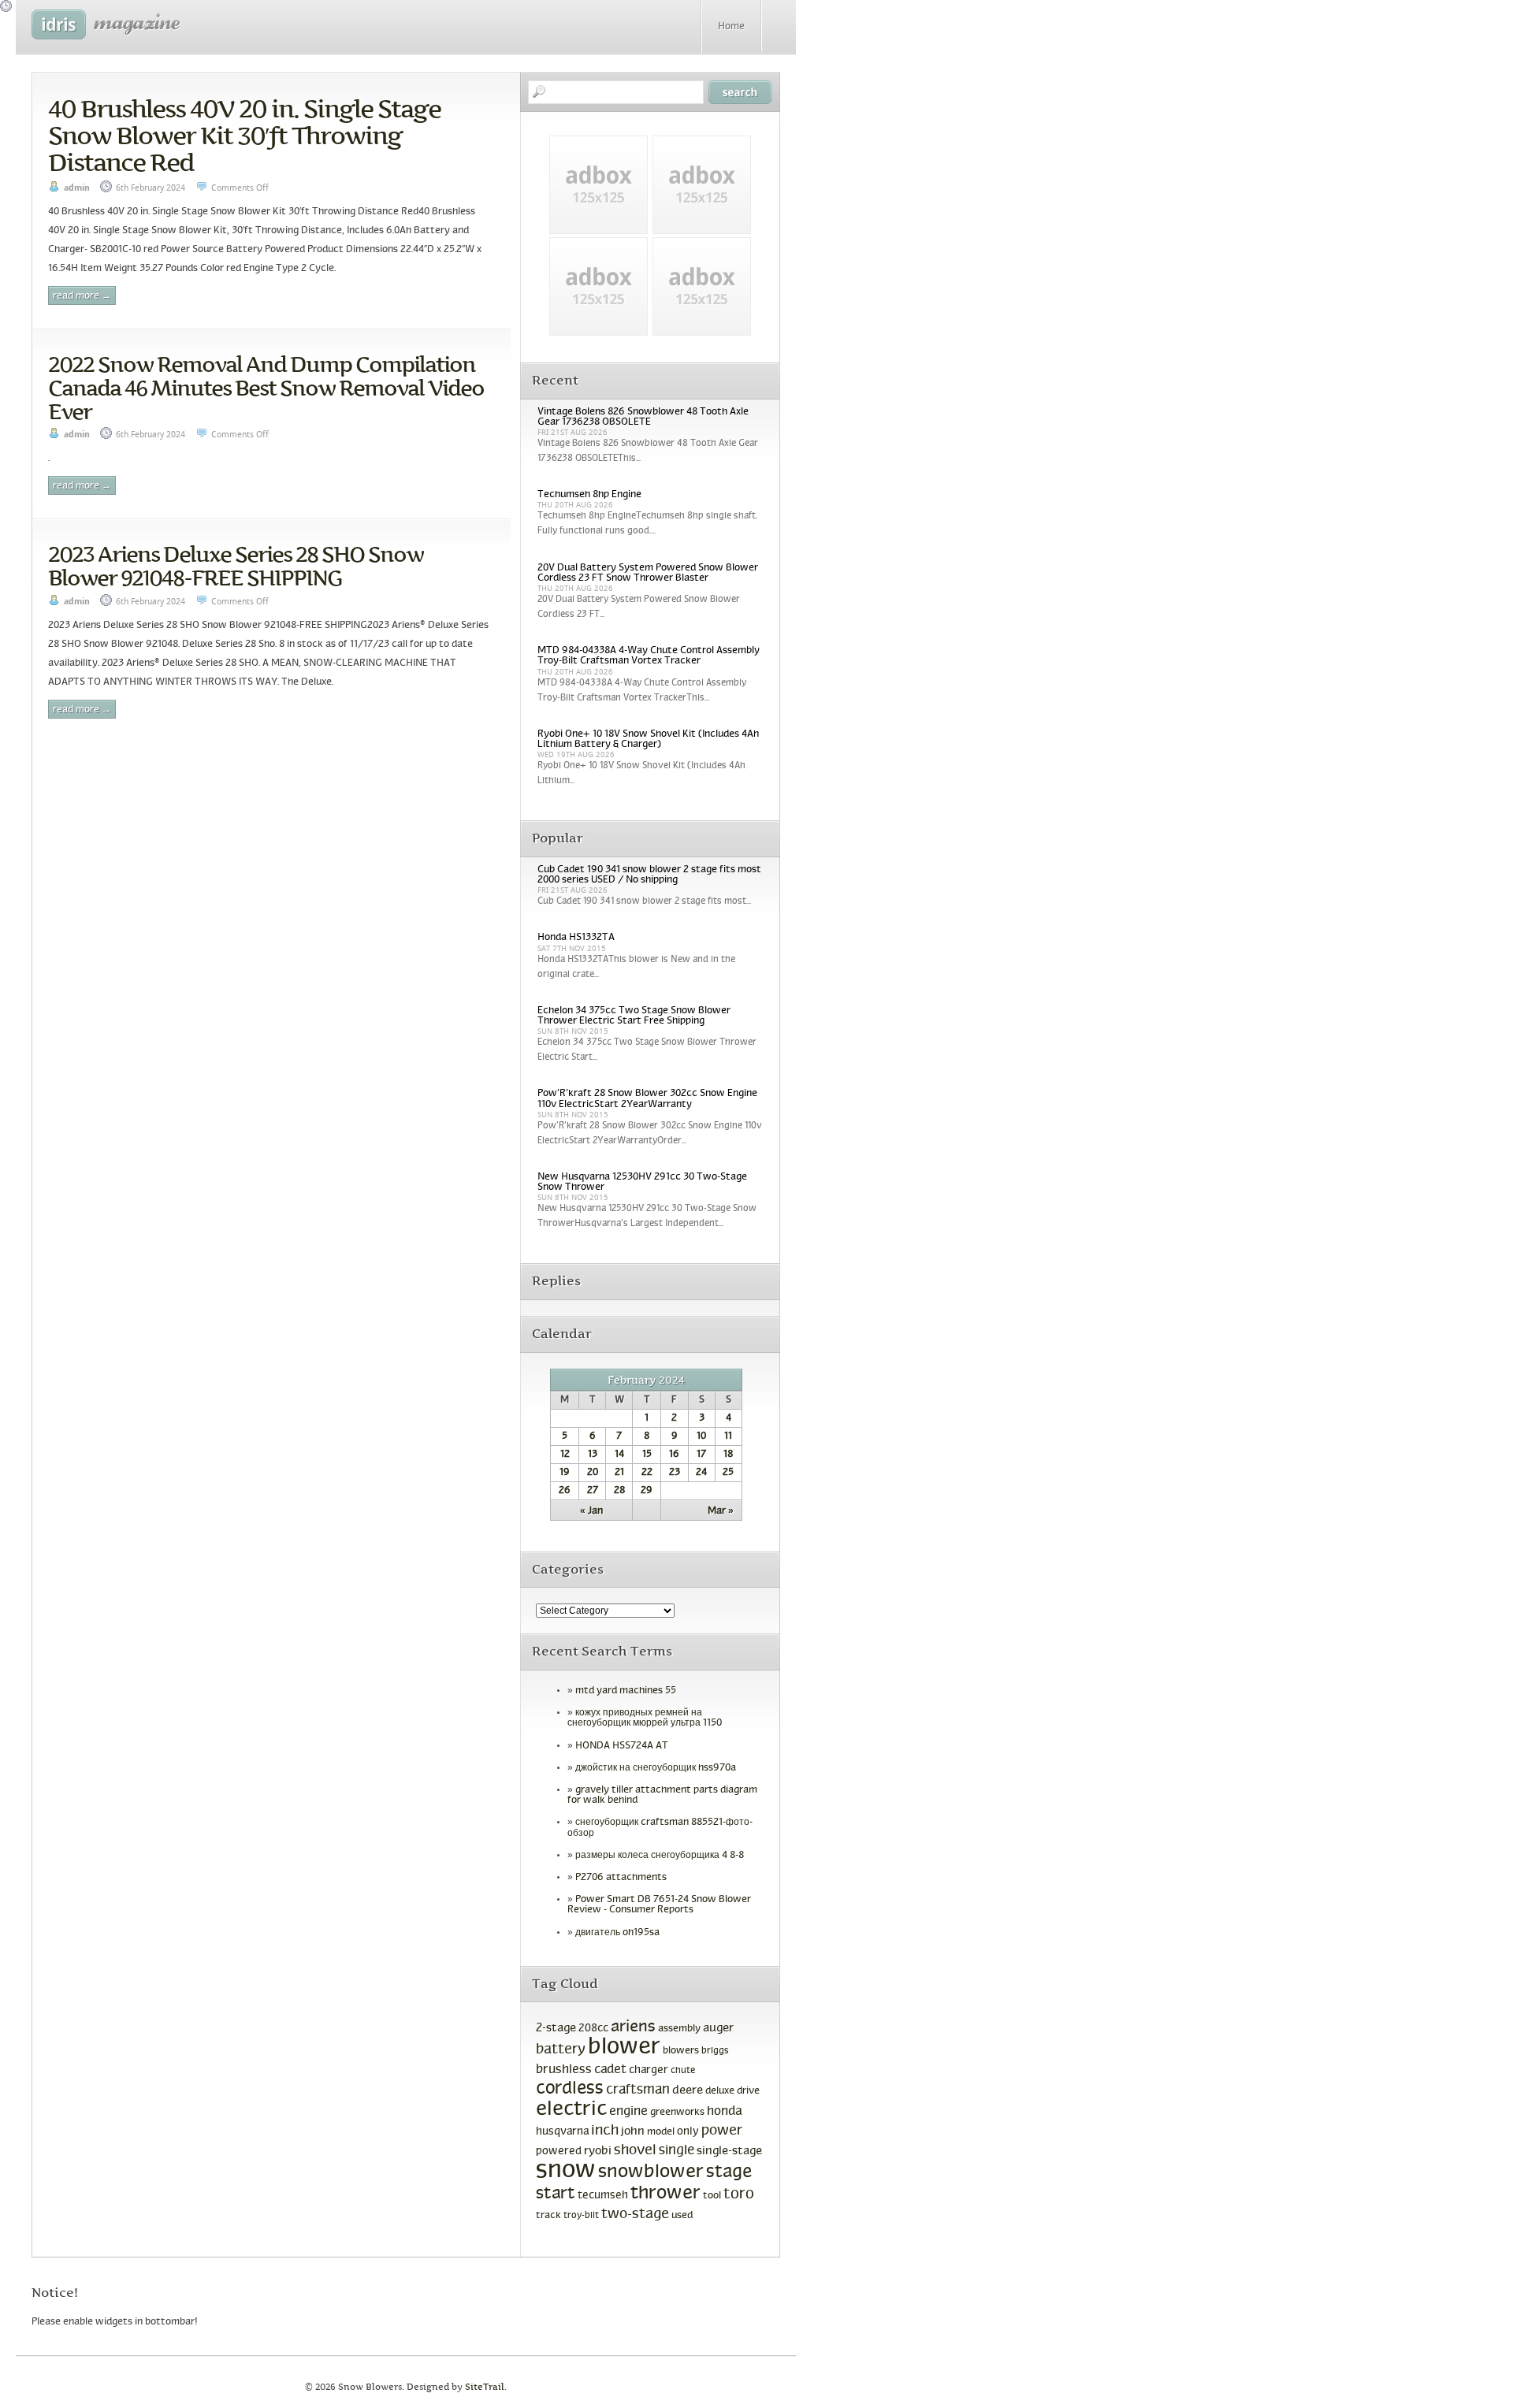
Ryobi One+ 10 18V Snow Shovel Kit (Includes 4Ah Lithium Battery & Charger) (648, 739)
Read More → (82, 296)
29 (647, 1491)
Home (731, 27)
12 (565, 1455)
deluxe (720, 2091)
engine (628, 2112)
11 (728, 1436)
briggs (715, 2051)
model (661, 2132)
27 (593, 1491)
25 (728, 1473)
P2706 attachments (621, 1878)
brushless (564, 2070)
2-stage (556, 2028)
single (677, 2151)
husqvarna (562, 2132)
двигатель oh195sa (617, 1933)
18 (728, 1455)
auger (718, 2028)
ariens (633, 2027)
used (682, 2216)
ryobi (598, 2152)
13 (593, 1455)
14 (619, 1455)
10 (701, 1436)
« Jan (591, 1511)
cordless (570, 2089)
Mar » (721, 1511)
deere (688, 2090)
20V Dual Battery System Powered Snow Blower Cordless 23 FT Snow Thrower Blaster (648, 573)
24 (701, 1473)
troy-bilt (581, 2216)
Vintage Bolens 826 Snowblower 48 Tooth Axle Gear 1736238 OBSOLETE (643, 417)
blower (624, 2048)
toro (739, 2194)
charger (649, 2070)
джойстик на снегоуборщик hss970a (656, 1768)
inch (605, 2131)
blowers (681, 2051)
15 (647, 1455)
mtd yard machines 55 (626, 1691)
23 (675, 1473)
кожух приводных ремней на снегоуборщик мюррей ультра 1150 (645, 1718)
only (688, 2132)
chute (683, 2071)
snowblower (651, 2172)
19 (565, 1473)
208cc (593, 2029)
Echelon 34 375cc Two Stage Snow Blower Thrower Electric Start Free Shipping (634, 1016)
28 (619, 1491)
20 (593, 1473)
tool (712, 2196)
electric (571, 2110)
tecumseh (603, 2196)
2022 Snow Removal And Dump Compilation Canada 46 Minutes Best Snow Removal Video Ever (266, 388)
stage (729, 2173)
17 (701, 1455)
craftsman (638, 2090)
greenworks (677, 2113)
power (722, 2131)
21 (619, 1473)
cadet (610, 2070)
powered (559, 2152)
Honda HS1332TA (576, 938)
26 (565, 1491)
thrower (665, 2194)
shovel (635, 2151)
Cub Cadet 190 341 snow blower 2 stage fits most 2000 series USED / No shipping (649, 875)
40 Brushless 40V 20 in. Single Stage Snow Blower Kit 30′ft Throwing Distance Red (244, 136)
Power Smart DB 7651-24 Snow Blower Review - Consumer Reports (659, 1905)
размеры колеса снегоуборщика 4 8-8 (660, 1856)
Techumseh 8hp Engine (589, 495)
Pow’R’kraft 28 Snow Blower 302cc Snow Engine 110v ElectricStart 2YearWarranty (647, 1099)
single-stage (729, 2151)
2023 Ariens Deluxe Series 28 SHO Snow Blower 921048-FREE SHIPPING (236, 566)
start (556, 2194)
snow (566, 2171)
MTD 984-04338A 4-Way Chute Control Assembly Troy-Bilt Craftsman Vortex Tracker (649, 656)
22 (647, 1473)
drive (748, 2091)
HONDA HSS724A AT (622, 1746)
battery (561, 2050)
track (548, 2216)
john (633, 2131)
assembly (679, 2029)
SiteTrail (485, 2387)
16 (674, 1455)
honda (724, 2111)
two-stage (635, 2215)
